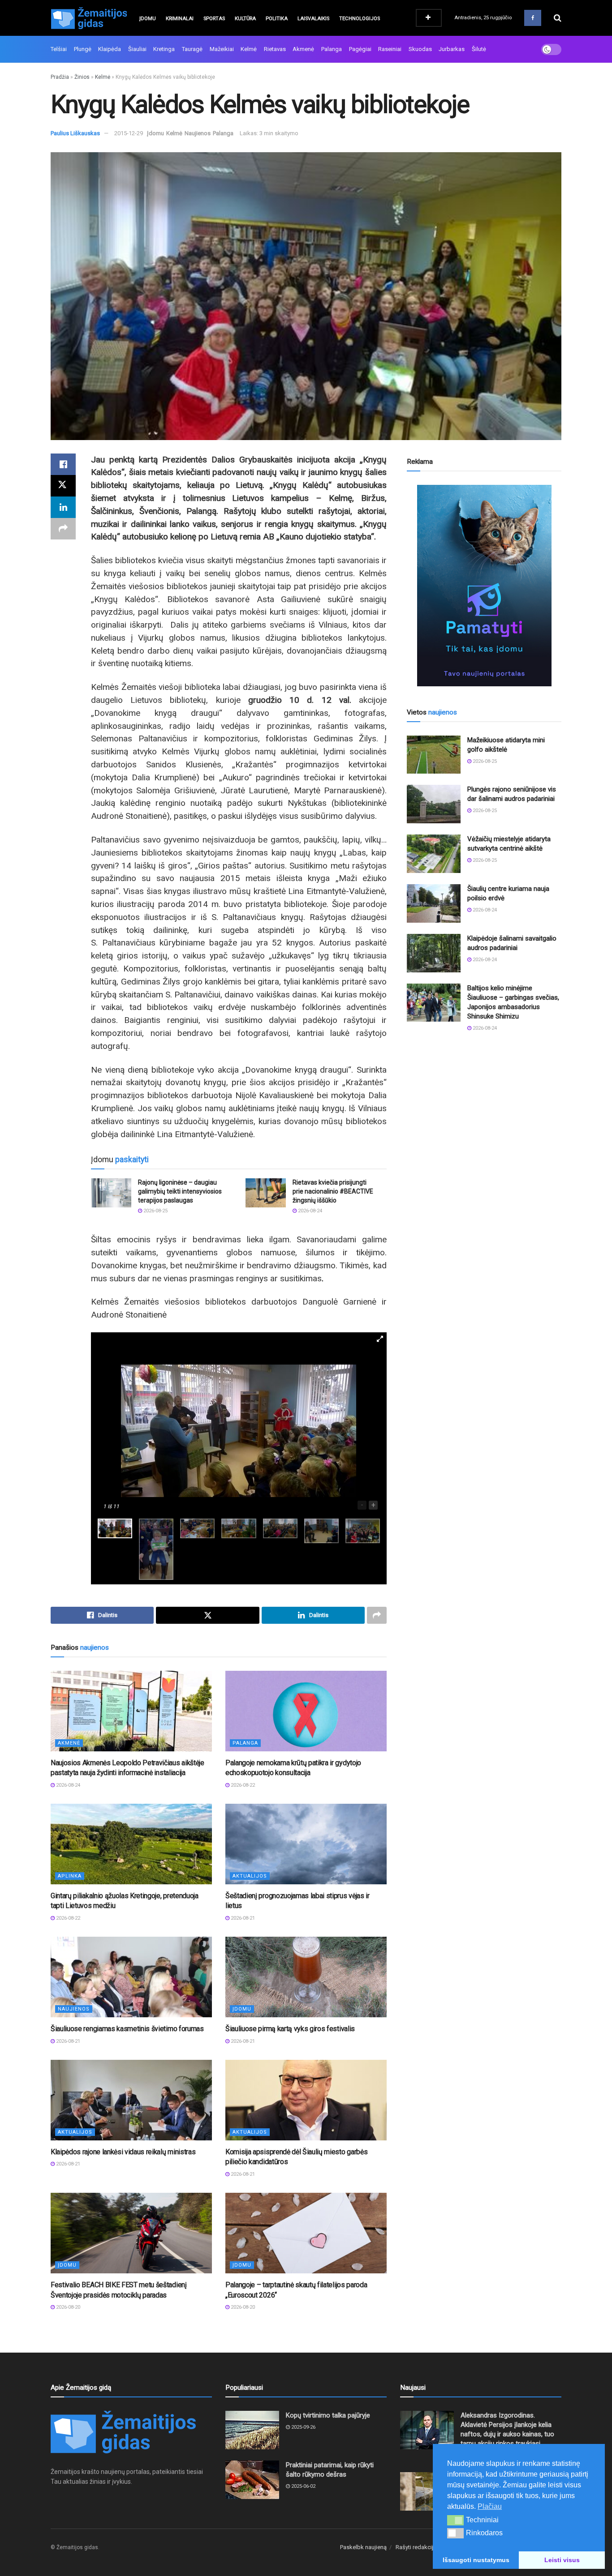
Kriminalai (180, 19)
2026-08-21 (242, 1918)
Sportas (214, 19)
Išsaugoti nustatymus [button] (476, 2560)
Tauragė (192, 49)
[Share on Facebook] (63, 464)
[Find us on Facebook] (533, 18)
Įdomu (148, 19)
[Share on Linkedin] (63, 507)
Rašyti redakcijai (417, 2547)
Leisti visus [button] (562, 2560)
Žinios (82, 77)
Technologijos (360, 19)
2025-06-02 (303, 2486)
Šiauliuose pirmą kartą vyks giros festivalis (290, 2029)
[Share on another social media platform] (63, 529)
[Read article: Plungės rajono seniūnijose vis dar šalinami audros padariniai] (434, 804)
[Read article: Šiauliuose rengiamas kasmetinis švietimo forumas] (131, 1977)
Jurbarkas (452, 49)
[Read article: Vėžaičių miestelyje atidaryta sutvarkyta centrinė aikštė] (434, 854)
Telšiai (59, 49)
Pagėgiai (360, 49)
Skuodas (420, 49)
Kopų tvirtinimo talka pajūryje (328, 2415)
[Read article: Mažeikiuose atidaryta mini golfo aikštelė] (434, 755)
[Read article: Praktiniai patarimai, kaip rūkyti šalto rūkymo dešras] (252, 2480)
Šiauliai (137, 49)
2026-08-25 (155, 1211)
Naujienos (198, 133)
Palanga (332, 49)
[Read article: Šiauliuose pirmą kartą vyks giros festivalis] (306, 1977)
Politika (277, 19)
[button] (455, 2520)
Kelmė (249, 49)
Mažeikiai (222, 49)
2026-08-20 (67, 2307)
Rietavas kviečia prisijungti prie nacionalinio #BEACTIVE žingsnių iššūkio (333, 1191)
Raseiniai (390, 49)
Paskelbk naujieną (363, 2547)
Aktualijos (250, 1876)
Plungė (83, 49)
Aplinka (70, 1876)
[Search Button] (558, 18)
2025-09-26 (303, 2427)
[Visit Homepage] (89, 18)
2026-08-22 (242, 1785)
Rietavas (275, 49)
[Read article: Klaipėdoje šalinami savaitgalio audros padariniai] (434, 953)
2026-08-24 (309, 1211)
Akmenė (303, 49)
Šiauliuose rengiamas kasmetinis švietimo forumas (127, 2029)
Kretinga (164, 49)
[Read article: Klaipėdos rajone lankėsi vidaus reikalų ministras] (131, 2100)
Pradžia (60, 77)
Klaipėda (110, 49)
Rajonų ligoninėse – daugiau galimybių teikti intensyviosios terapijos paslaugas (180, 1191)
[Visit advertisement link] (484, 586)
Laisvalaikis (313, 19)
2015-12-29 (129, 133)
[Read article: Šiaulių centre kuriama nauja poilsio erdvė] (434, 903)
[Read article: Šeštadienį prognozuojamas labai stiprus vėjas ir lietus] (306, 1844)
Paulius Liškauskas (75, 133)
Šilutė (479, 49)
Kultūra (245, 19)
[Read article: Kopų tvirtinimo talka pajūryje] (252, 2430)
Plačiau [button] (490, 2506)
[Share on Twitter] (63, 486)
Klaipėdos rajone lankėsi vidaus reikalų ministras (123, 2152)
